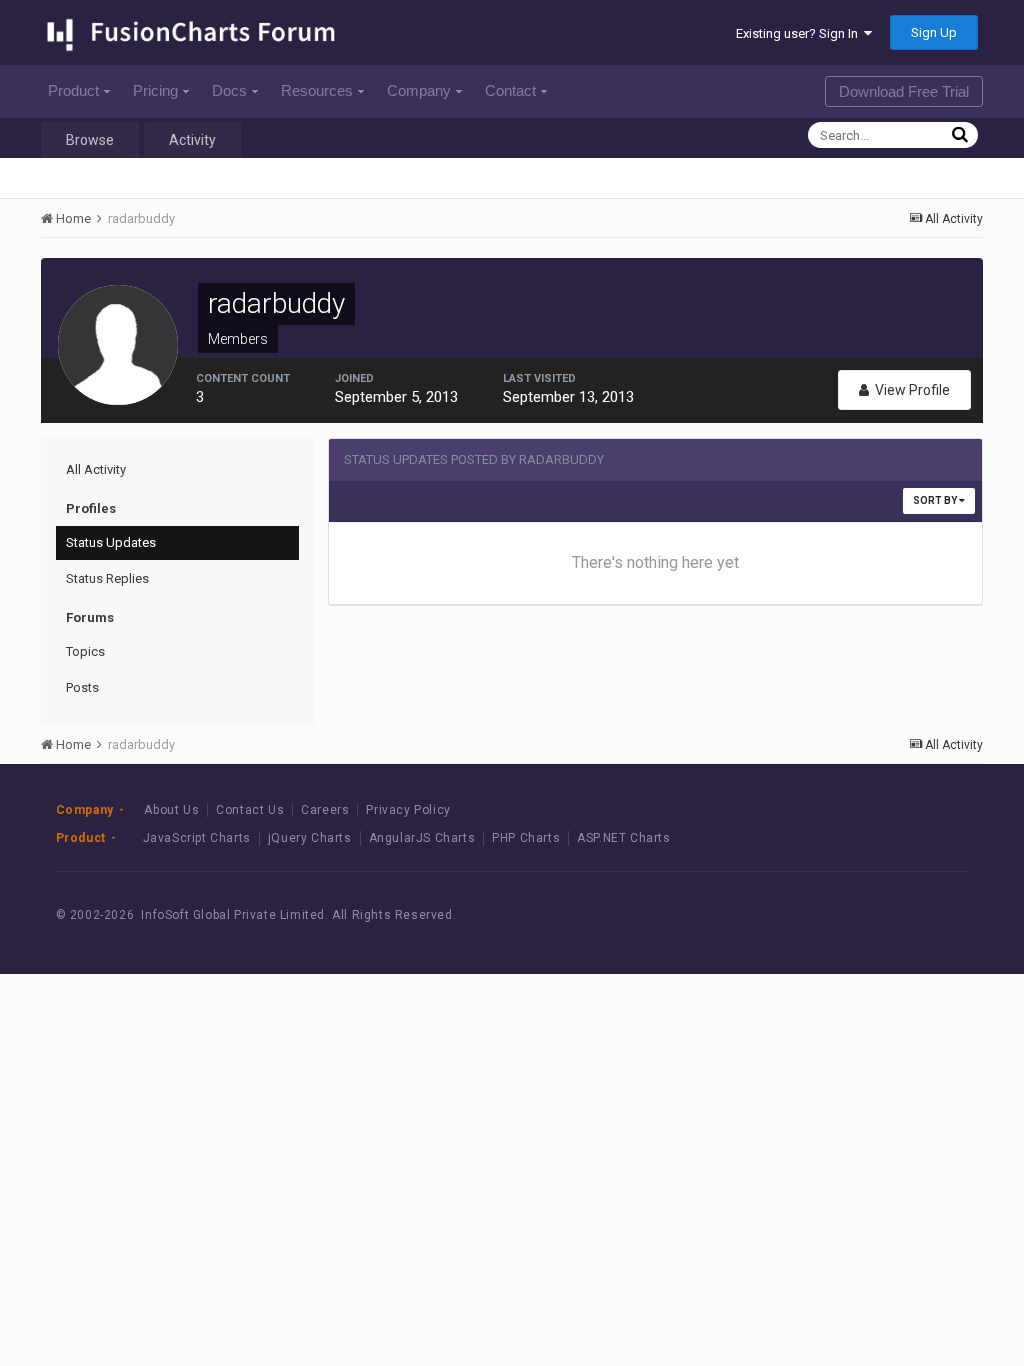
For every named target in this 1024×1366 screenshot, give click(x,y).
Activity (192, 140)
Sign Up (934, 32)
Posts (82, 687)
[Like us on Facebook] (844, 915)
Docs (229, 90)
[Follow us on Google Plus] (934, 915)
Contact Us (250, 810)
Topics (85, 651)
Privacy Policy (408, 810)
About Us (171, 810)
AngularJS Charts (422, 838)
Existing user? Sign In (800, 33)
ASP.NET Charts (623, 838)
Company (419, 90)
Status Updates (111, 542)
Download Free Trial (904, 91)
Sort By (936, 500)
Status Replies (107, 578)
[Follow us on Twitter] (889, 915)
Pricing (155, 90)
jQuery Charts (310, 838)
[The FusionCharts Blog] (799, 915)
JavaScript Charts (197, 838)
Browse (90, 140)
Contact (510, 90)
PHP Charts (526, 838)
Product (73, 90)
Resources (317, 90)
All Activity (96, 469)
